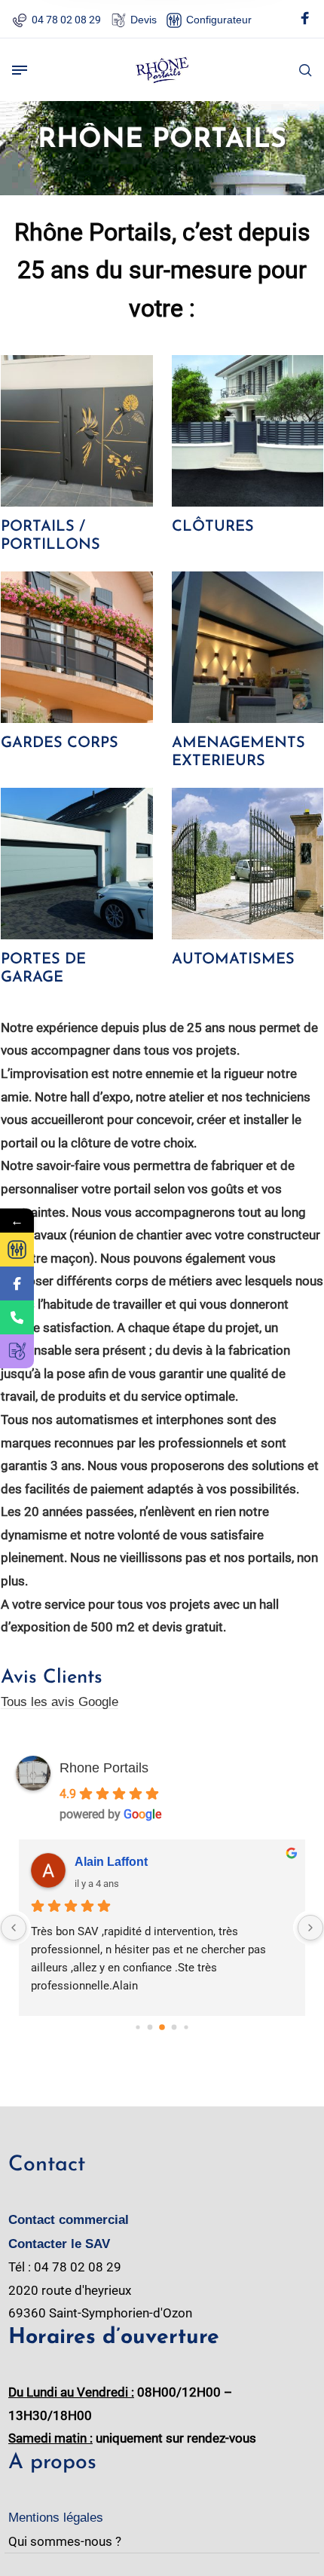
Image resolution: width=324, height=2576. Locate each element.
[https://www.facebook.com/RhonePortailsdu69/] (17, 1283)
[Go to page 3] (174, 2028)
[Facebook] (305, 20)
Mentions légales (56, 2518)
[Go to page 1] (150, 2028)
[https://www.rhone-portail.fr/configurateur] (17, 1250)
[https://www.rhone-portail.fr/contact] (17, 1351)
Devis (144, 20)
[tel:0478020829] (17, 1317)
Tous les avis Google (60, 1702)
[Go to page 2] (162, 2027)
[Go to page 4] (186, 2027)
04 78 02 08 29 (66, 20)
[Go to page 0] (138, 2027)
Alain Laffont (111, 1862)
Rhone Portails (104, 1768)
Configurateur (219, 20)
